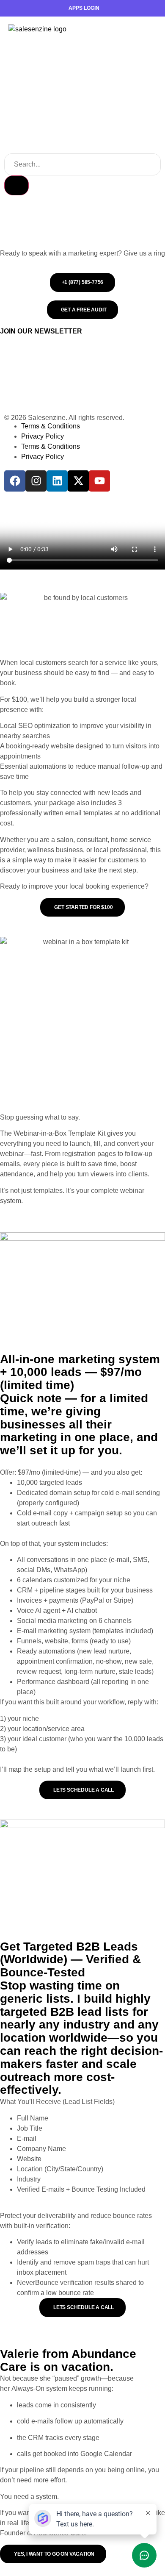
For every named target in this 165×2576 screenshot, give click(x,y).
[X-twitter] (78, 481)
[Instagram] (36, 481)
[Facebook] (15, 481)
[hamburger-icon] (146, 29)
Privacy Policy (43, 436)
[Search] (16, 185)
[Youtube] (99, 481)
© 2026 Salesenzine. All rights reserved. (64, 418)
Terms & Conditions (51, 426)
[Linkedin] (57, 481)
